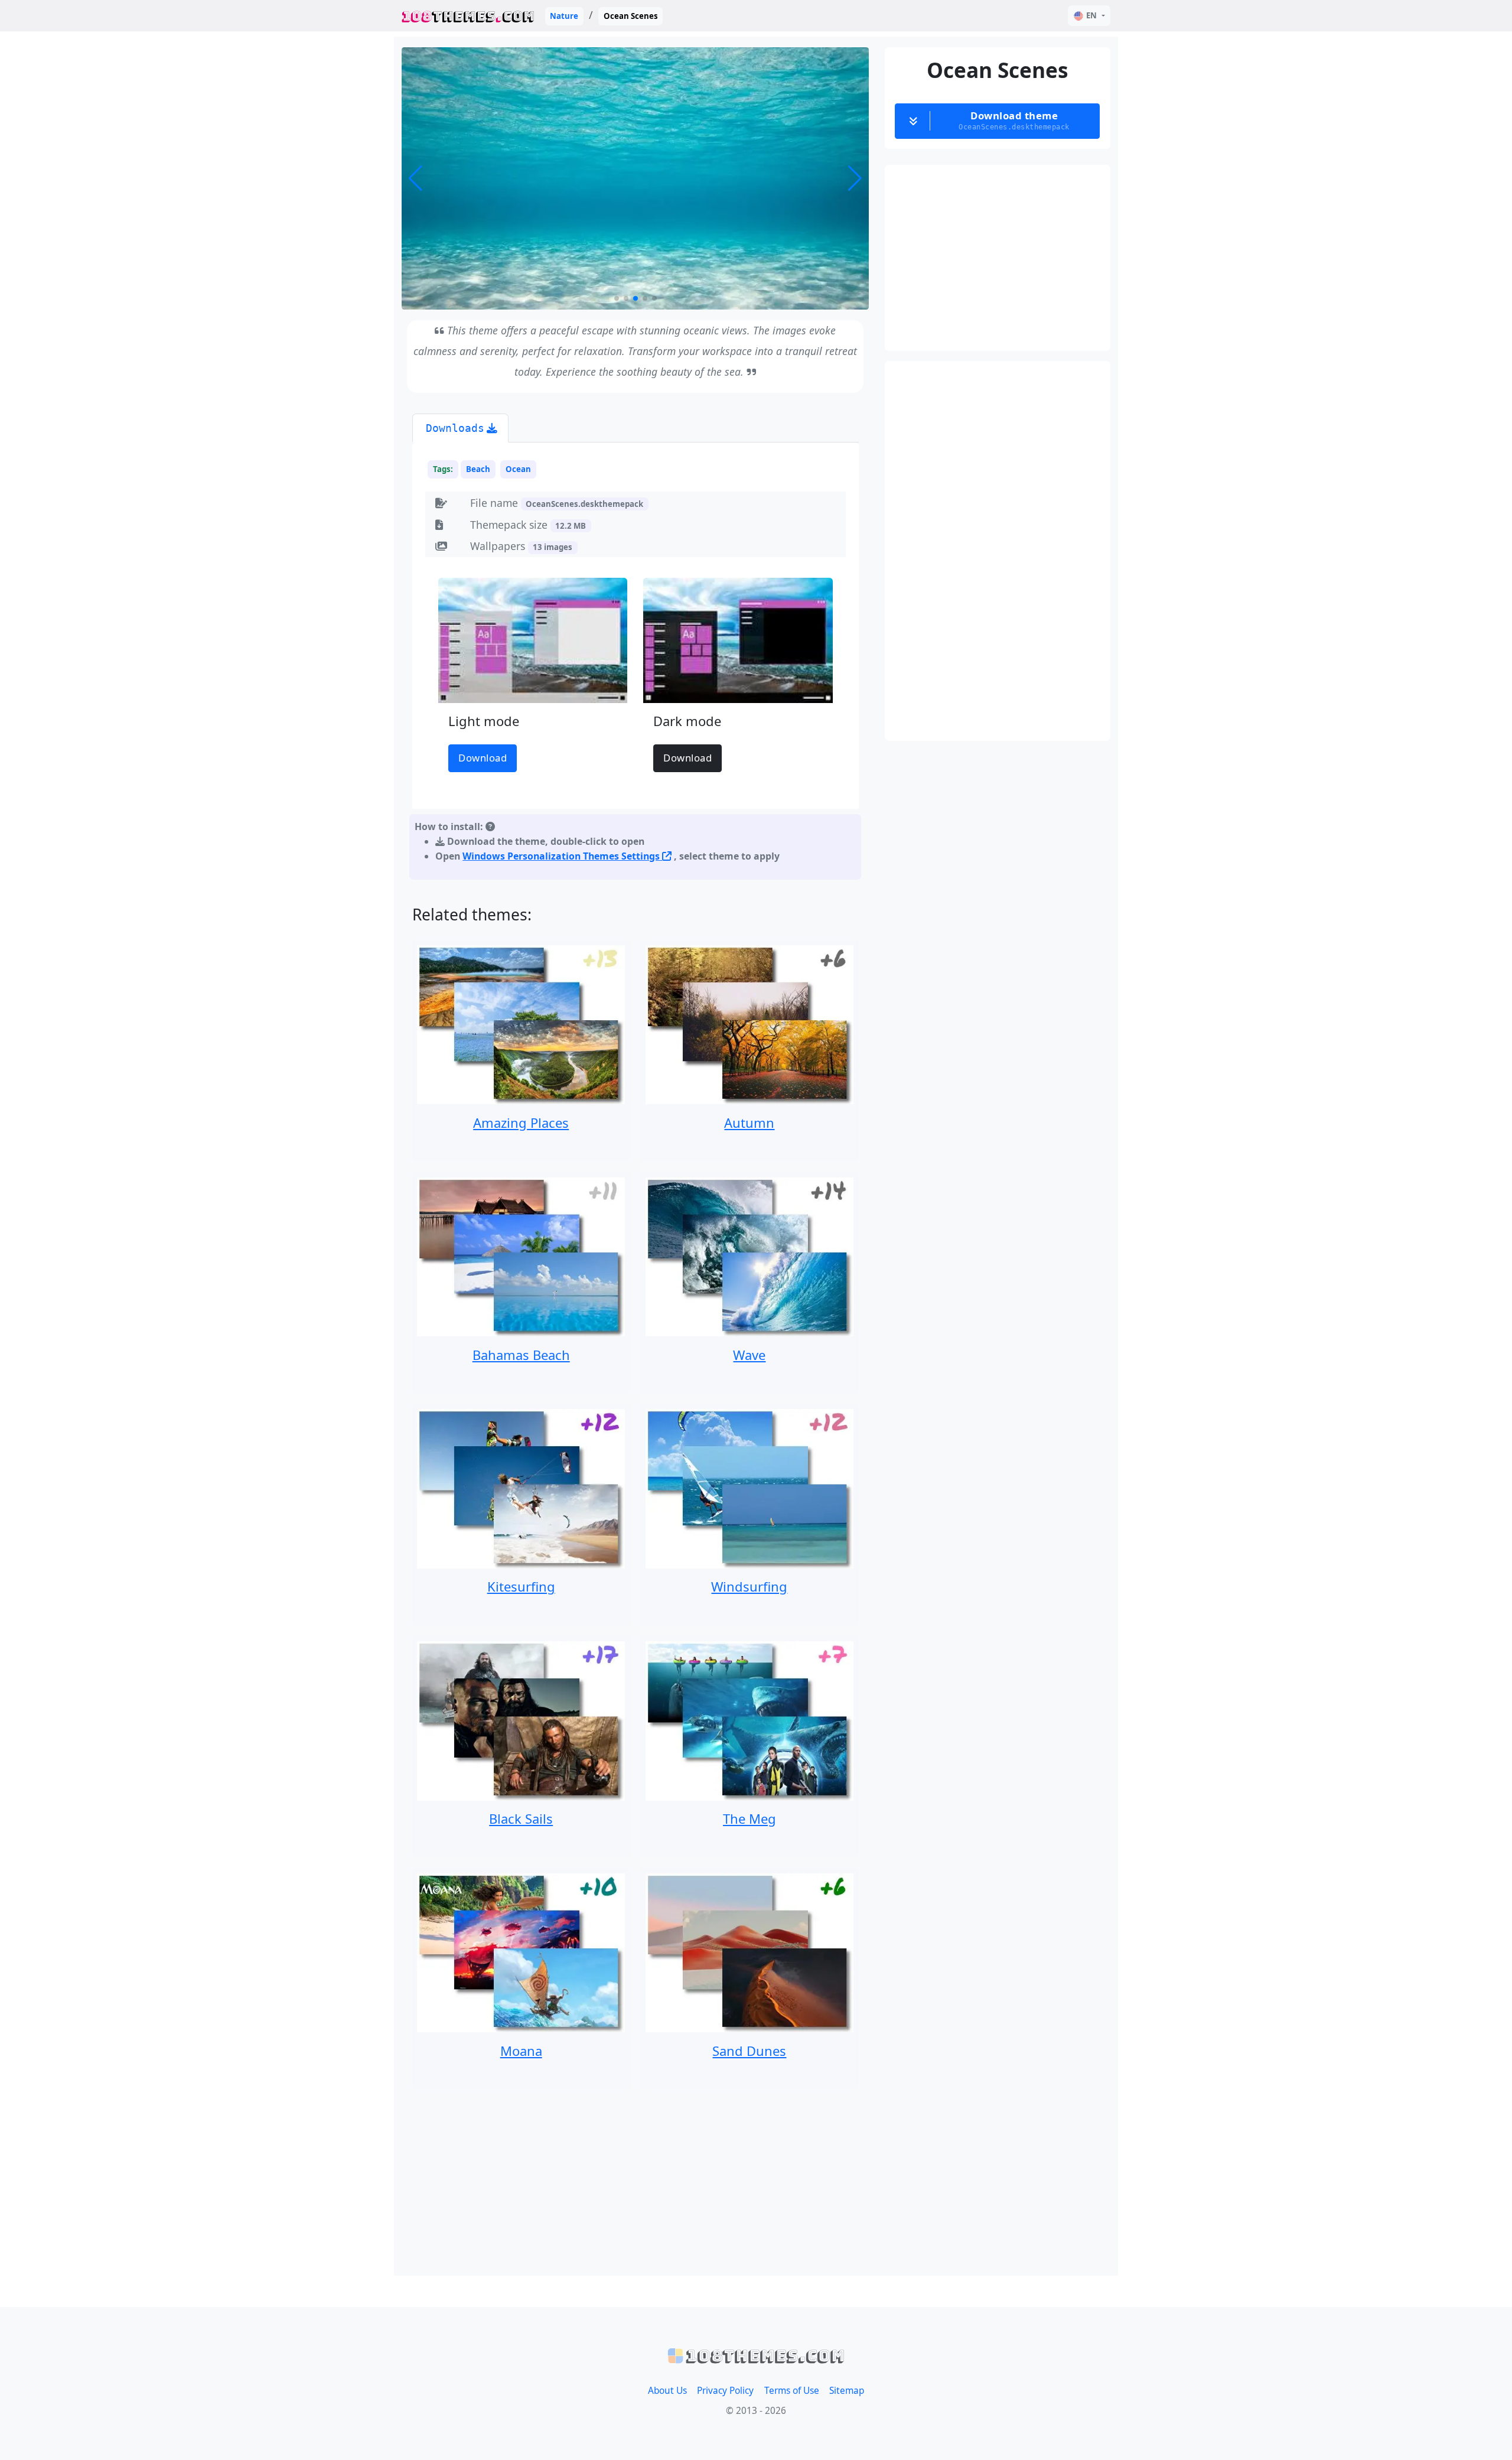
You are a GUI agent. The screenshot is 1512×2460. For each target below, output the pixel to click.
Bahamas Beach (521, 1355)
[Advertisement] (636, 2183)
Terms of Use (792, 2391)
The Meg (750, 1818)
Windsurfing (749, 1586)
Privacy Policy (725, 2391)
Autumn (749, 1122)
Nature (564, 16)
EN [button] (1091, 15)
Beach (478, 469)
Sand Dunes (749, 2051)
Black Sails (521, 1818)
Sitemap (847, 2391)
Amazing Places (521, 1122)
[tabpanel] (636, 664)
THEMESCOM (468, 16)
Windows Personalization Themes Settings (562, 856)
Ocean (518, 469)
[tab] (460, 428)
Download (483, 758)
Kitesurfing (521, 1586)
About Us (667, 2391)
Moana (521, 2051)
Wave (749, 1355)
